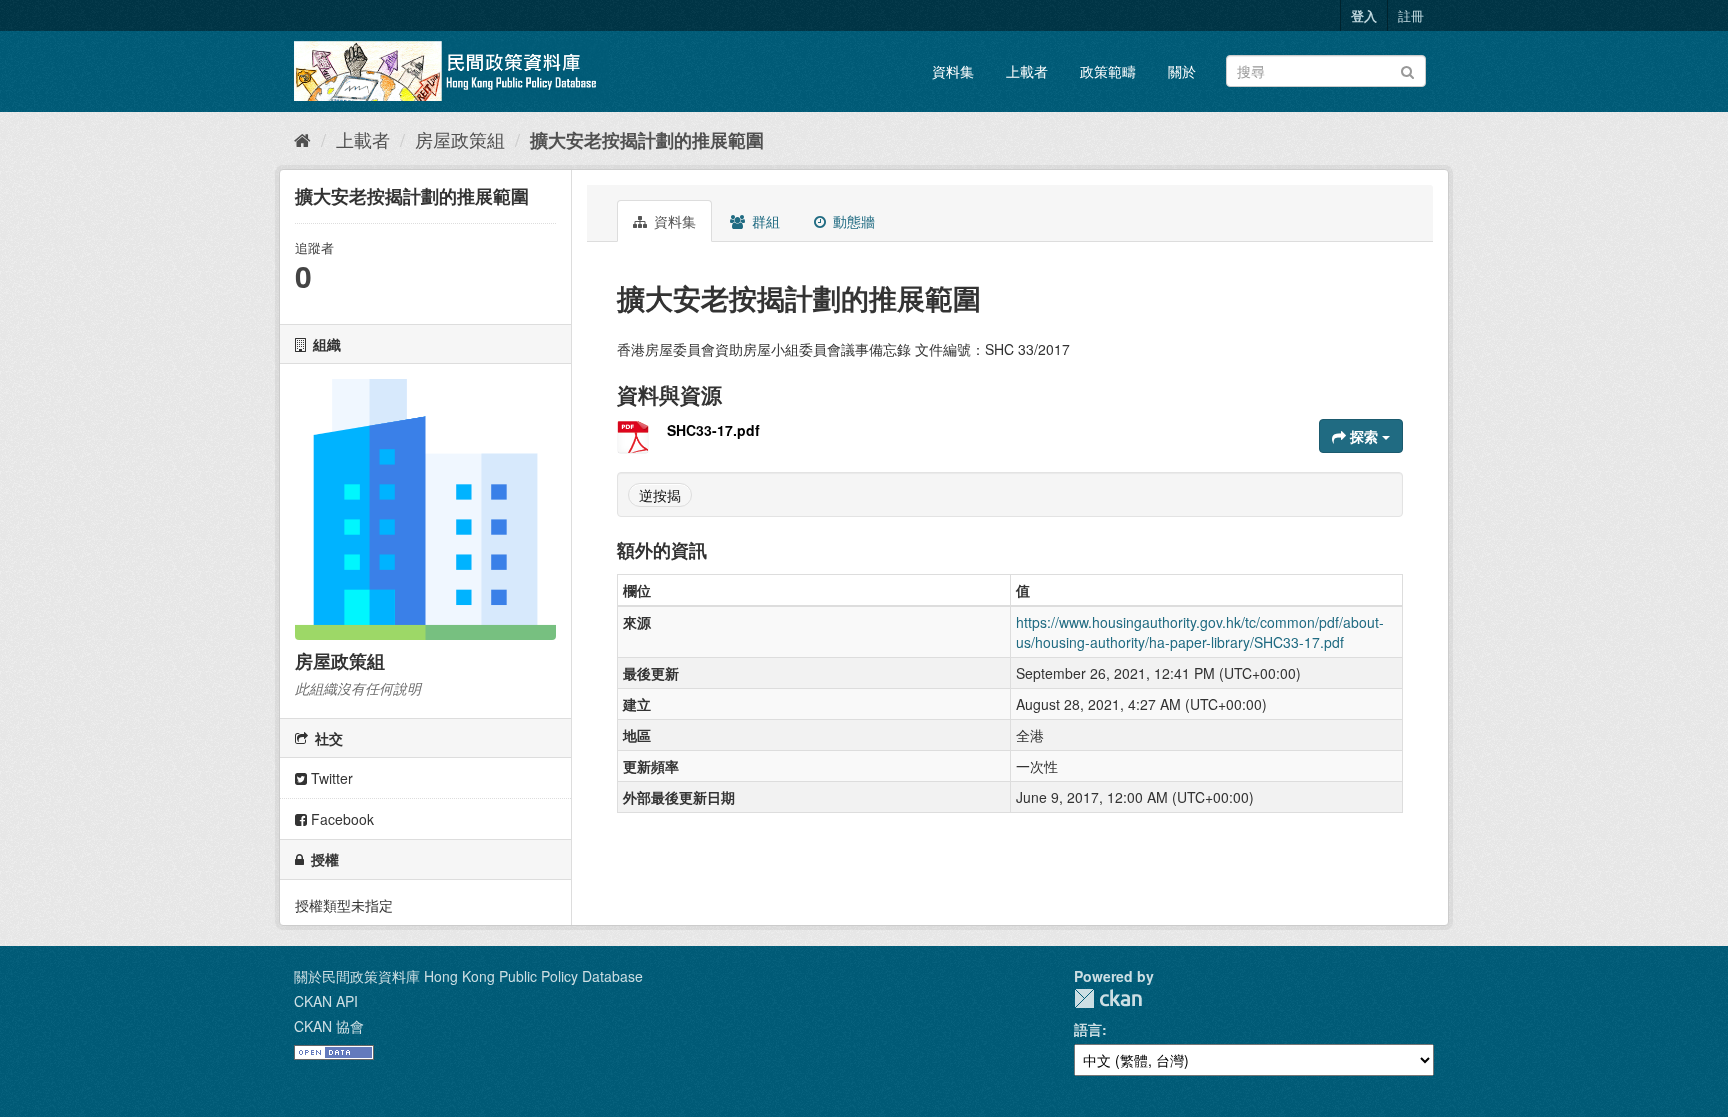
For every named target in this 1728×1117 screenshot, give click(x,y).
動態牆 (852, 221)
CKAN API (326, 1001)
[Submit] (1407, 69)
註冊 (1411, 15)
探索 (1364, 436)
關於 (1182, 71)
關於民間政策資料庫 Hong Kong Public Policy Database (468, 976)
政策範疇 (1108, 71)
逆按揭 (660, 495)
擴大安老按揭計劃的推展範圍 (647, 140)
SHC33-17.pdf (713, 430)
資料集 (953, 71)
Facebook (340, 819)
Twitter (330, 778)
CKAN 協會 (329, 1026)
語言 (1088, 1029)
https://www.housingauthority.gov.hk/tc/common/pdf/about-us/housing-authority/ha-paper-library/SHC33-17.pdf (1200, 632)
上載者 (1027, 71)
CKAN (1108, 998)
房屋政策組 (460, 139)
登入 (1364, 15)
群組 (764, 221)
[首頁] (302, 139)
